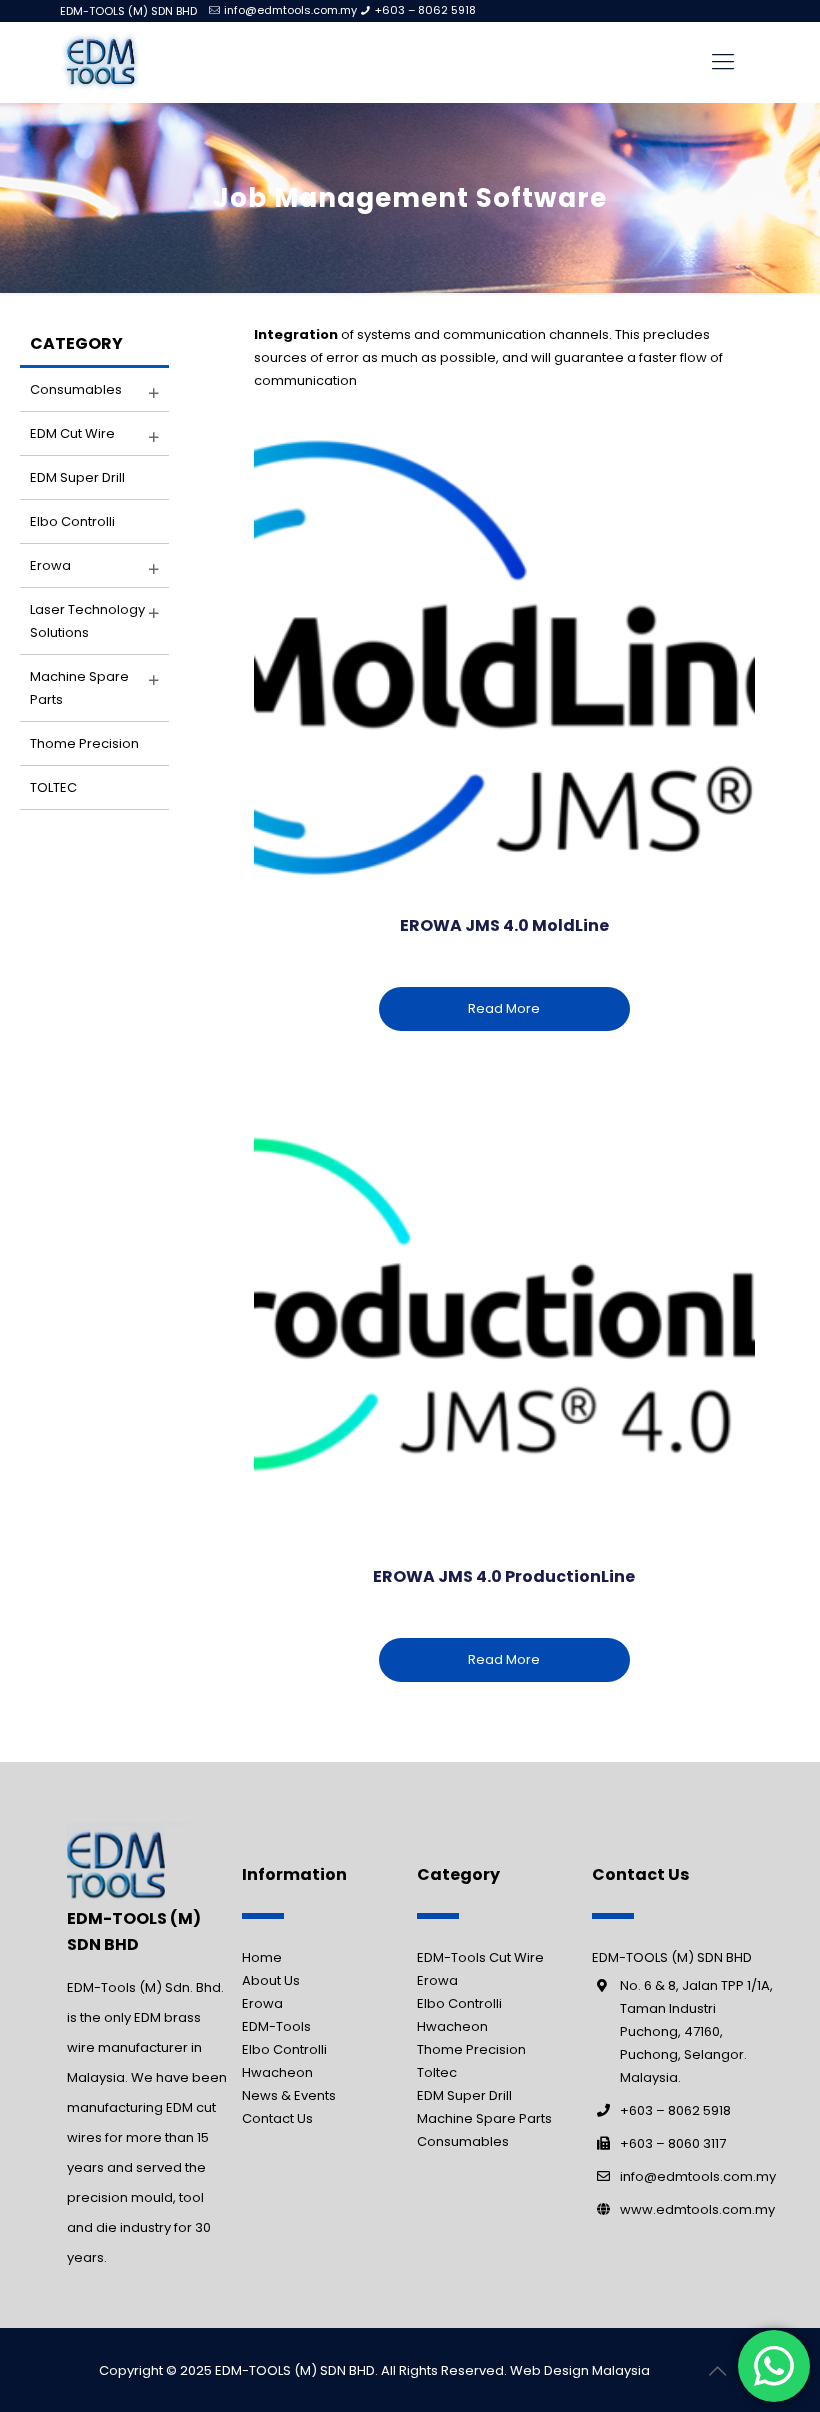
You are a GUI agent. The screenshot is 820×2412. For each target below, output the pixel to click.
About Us (271, 1980)
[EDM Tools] (100, 62)
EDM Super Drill (77, 477)
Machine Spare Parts (484, 2118)
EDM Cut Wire (72, 433)
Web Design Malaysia (580, 2370)
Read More (504, 1008)
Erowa (50, 565)
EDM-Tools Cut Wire (480, 1957)
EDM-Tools (276, 2026)
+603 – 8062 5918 (425, 10)
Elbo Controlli (72, 521)
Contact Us (277, 2118)
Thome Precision (84, 743)
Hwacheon (277, 2072)
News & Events (289, 2095)
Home (262, 1957)
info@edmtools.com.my (290, 10)
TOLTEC (53, 787)
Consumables (76, 389)
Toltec (437, 2072)
